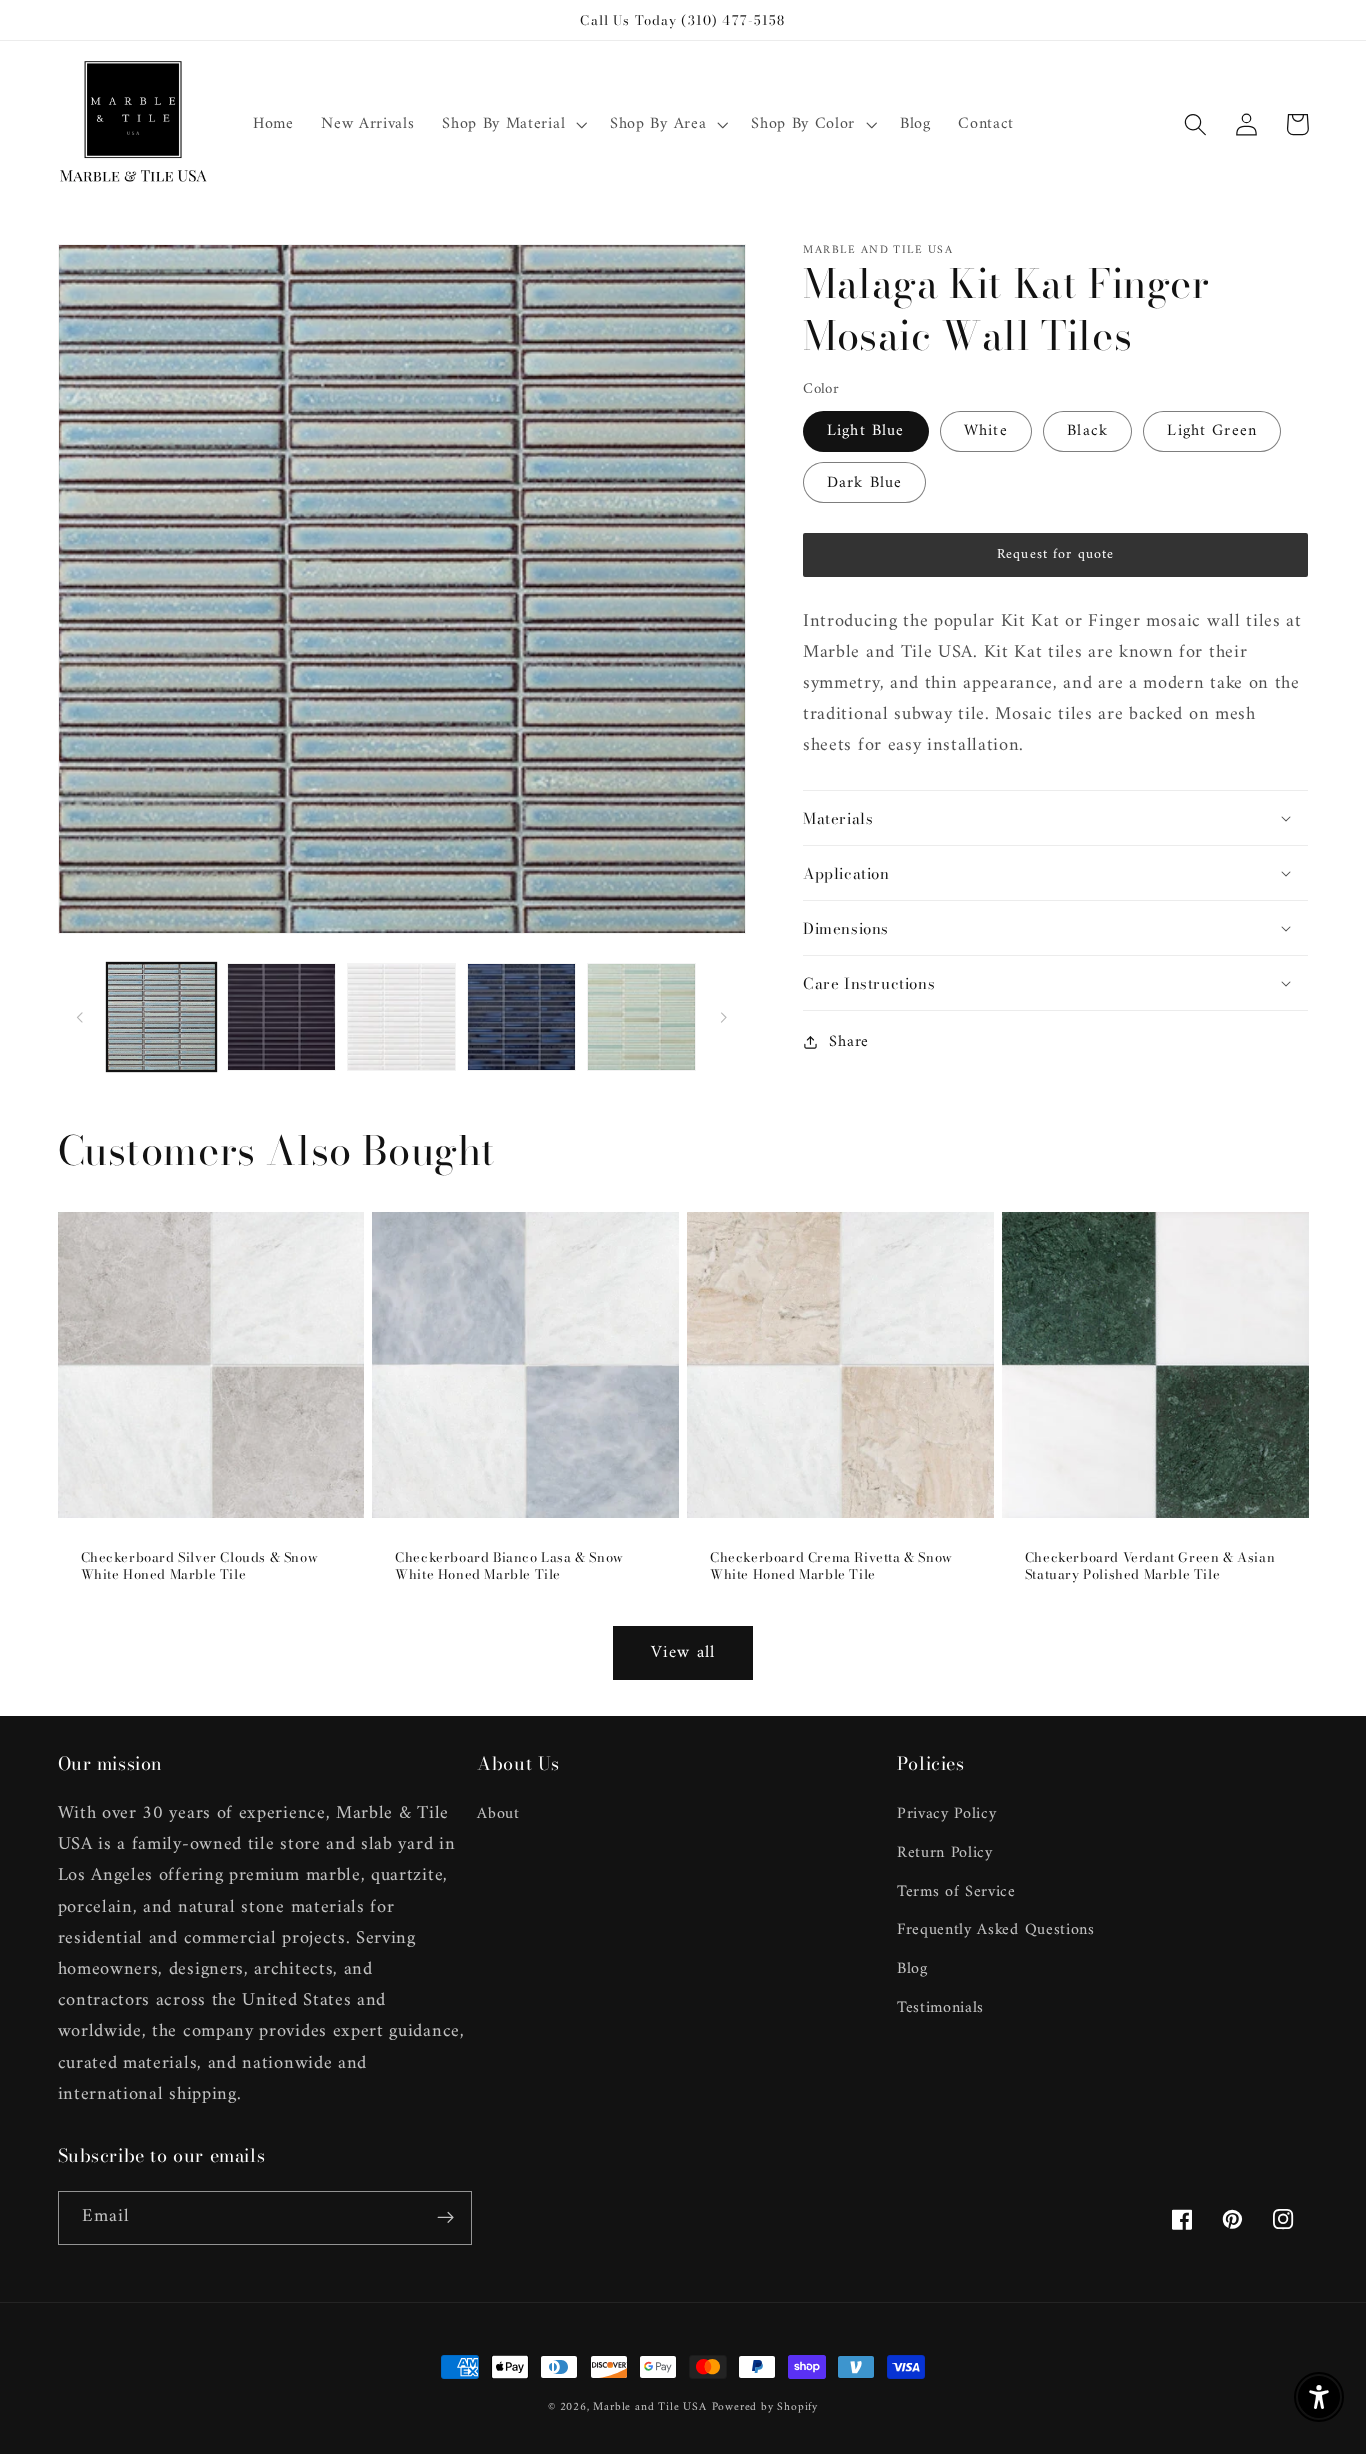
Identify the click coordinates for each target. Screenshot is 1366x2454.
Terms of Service (956, 1892)
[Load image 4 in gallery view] (521, 1017)
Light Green (1212, 431)
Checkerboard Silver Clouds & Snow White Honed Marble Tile (200, 1566)
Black (1087, 431)
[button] (512, 125)
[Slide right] (724, 1017)
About (498, 1814)
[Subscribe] (445, 2218)
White (986, 431)
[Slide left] (80, 1017)
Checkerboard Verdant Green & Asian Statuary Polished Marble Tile (1150, 1566)
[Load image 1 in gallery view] (161, 1017)
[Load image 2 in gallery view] (281, 1017)
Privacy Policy (947, 1814)
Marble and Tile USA (649, 2407)
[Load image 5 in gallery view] (641, 1017)
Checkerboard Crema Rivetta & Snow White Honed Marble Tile (831, 1566)
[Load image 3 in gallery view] (401, 1017)
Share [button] (848, 1042)
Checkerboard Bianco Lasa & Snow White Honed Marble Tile (509, 1566)
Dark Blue (864, 483)
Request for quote (1056, 554)
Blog (912, 1969)
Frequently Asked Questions (996, 1930)
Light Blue (866, 431)
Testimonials (940, 2008)
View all (683, 1653)
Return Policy (945, 1853)
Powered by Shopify (765, 2407)
